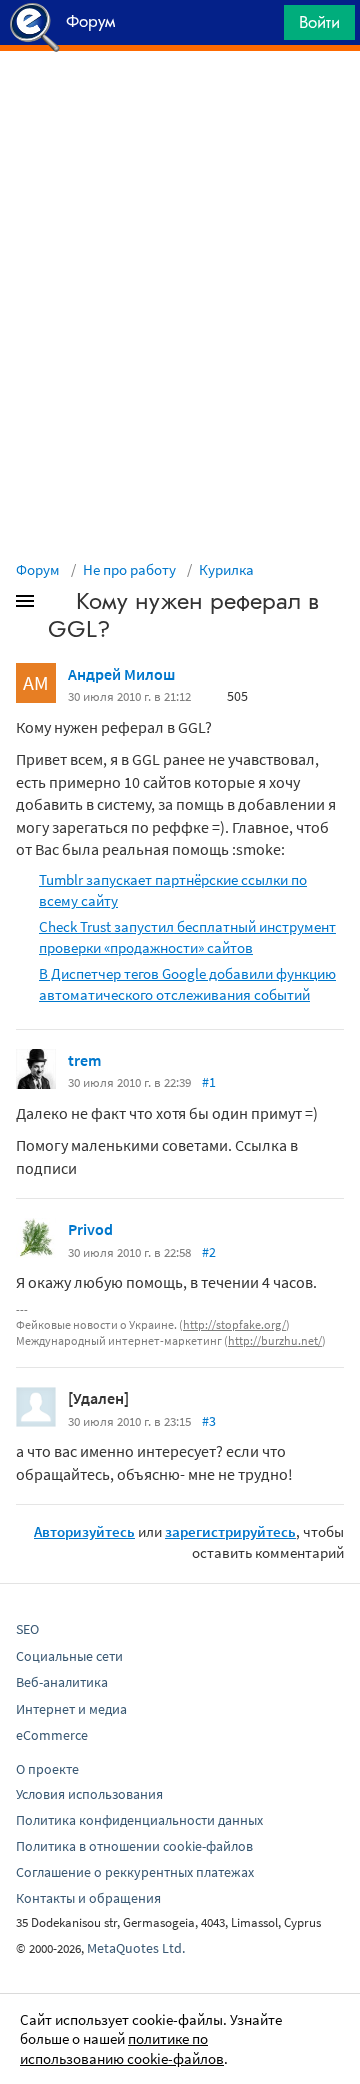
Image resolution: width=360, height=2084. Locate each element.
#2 (209, 1252)
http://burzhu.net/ (275, 1340)
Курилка (226, 569)
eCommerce (52, 1735)
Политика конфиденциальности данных (139, 1820)
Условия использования (89, 1794)
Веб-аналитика (62, 1682)
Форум (38, 569)
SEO (27, 1629)
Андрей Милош (121, 674)
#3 (209, 1421)
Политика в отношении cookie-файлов (134, 1846)
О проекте (47, 1769)
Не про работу (129, 569)
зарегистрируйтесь (230, 1531)
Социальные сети (69, 1656)
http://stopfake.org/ (234, 1324)
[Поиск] (262, 27)
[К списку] (58, 605)
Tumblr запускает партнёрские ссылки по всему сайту (173, 890)
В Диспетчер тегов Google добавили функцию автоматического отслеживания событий (187, 984)
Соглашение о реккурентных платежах (135, 1872)
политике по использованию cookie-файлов (122, 2048)
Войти (319, 22)
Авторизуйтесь (84, 1531)
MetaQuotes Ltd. (136, 1948)
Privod (90, 1229)
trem (84, 1060)
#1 (209, 1082)
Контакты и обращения (88, 1898)
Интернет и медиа (71, 1709)
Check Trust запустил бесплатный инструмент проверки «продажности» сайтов (187, 937)
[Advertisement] (180, 101)
